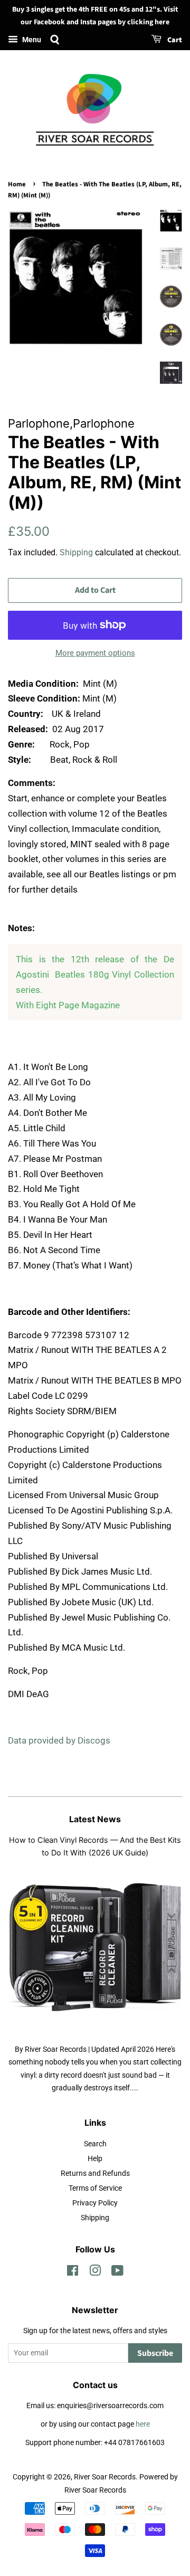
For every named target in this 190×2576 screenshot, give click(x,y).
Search (95, 2144)
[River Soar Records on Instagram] (95, 2273)
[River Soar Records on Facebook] (73, 2273)
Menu (31, 40)
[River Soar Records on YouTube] (117, 2273)
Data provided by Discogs (59, 1740)
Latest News (95, 1819)
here (143, 2424)
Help (95, 2159)
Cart (174, 40)
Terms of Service (95, 2188)
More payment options (95, 653)
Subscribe (155, 2353)
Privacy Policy (95, 2203)
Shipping (76, 552)
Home (17, 184)
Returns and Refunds (95, 2173)
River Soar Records (105, 2477)
